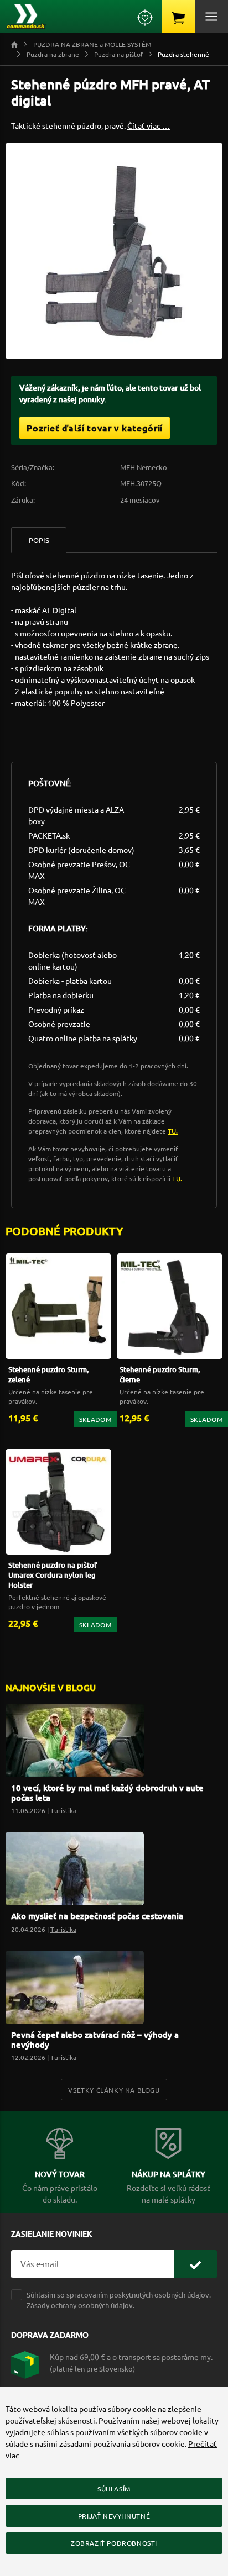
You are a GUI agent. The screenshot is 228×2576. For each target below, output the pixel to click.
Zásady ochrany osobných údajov (80, 2305)
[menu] (211, 17)
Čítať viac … (149, 125)
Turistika (63, 1810)
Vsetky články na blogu (114, 2090)
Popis (39, 540)
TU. (173, 1131)
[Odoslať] (195, 2264)
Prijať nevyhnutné (114, 2516)
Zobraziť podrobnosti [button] (114, 2543)
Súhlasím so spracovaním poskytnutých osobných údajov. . (119, 2300)
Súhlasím (114, 2489)
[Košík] (178, 17)
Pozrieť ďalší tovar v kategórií (95, 428)
